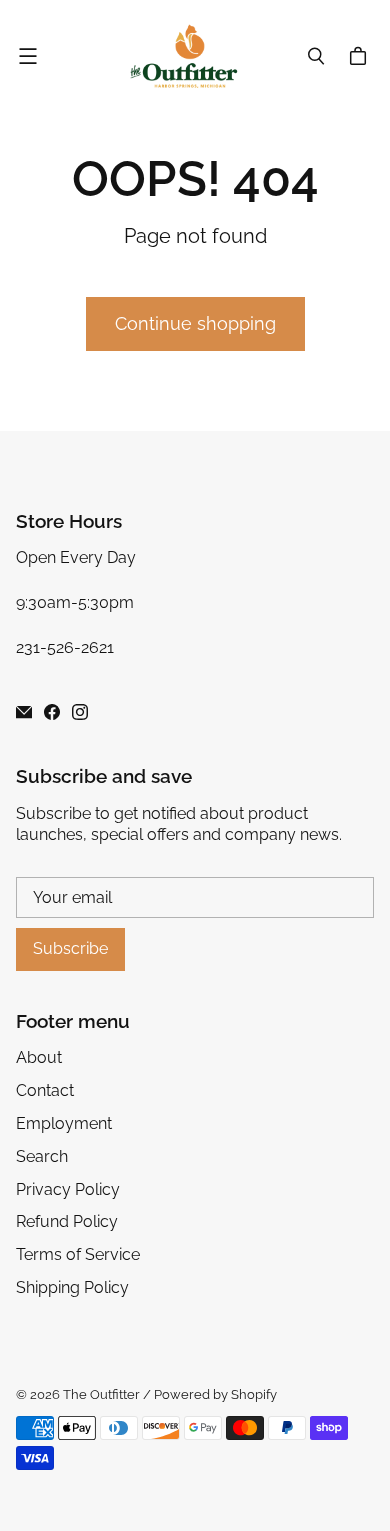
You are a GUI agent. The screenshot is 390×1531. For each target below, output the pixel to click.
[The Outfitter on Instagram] (80, 712)
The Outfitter (101, 1394)
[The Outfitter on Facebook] (52, 712)
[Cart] (361, 56)
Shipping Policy (72, 1287)
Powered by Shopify (215, 1394)
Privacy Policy (68, 1189)
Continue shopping (195, 323)
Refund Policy (67, 1221)
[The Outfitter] (190, 56)
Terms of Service (78, 1254)
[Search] (316, 56)
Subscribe (70, 948)
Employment (64, 1123)
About (39, 1057)
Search (42, 1156)
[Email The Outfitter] (24, 712)
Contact (45, 1090)
